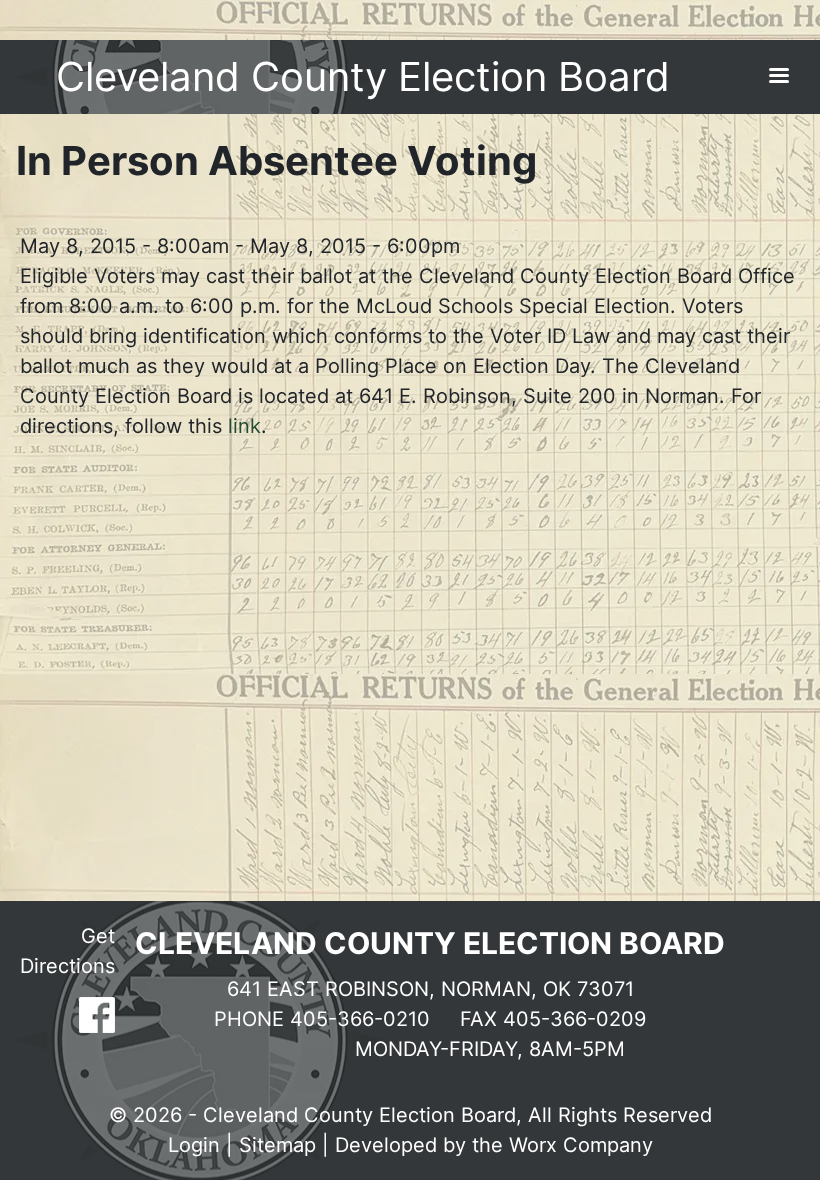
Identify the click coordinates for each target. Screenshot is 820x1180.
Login (194, 1145)
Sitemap (277, 1145)
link (244, 426)
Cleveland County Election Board (363, 76)
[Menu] (778, 77)
